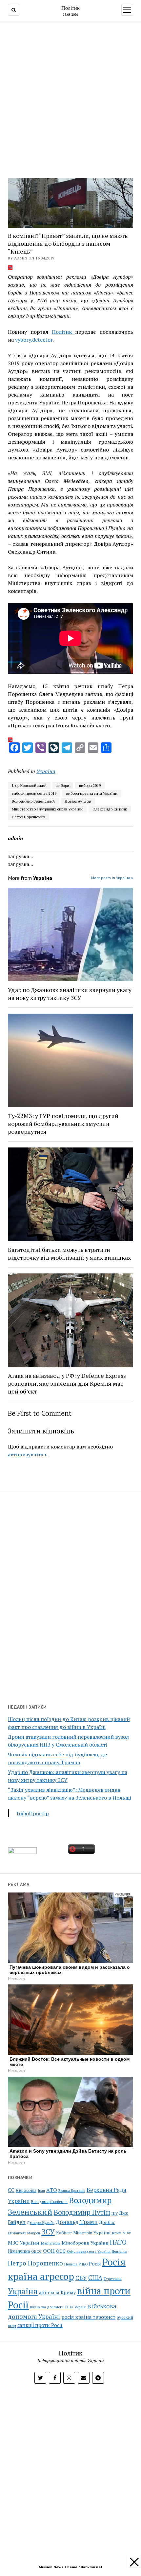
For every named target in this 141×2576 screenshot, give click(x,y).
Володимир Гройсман (49, 2202)
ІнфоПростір (33, 1813)
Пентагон (120, 2251)
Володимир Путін (82, 2212)
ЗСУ (48, 2232)
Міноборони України (85, 2243)
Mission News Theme (58, 2567)
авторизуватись (28, 1454)
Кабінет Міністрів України (83, 2233)
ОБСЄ (36, 2251)
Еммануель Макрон (24, 2233)
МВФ (127, 2233)
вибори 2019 (90, 785)
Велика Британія (72, 2191)
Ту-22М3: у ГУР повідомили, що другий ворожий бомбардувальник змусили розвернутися (63, 1124)
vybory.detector (34, 340)
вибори (63, 785)
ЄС (11, 2190)
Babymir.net (92, 2567)
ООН (49, 2251)
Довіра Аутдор (78, 801)
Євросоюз (26, 2190)
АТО (52, 2190)
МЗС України (24, 2243)
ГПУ (115, 2213)
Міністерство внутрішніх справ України (47, 809)
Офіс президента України (89, 2251)
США (95, 2277)
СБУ (81, 2278)
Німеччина (19, 2251)
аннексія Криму (57, 2292)
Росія (95, 2264)
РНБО (83, 2264)
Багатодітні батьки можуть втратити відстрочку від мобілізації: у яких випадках (69, 1253)
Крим (117, 2233)
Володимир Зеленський (33, 801)
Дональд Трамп (77, 2222)
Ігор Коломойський (29, 785)
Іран (41, 2191)
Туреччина (113, 2278)
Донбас (107, 2222)
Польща (71, 2264)
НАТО (118, 2242)
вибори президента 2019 (34, 793)
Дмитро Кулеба (41, 2222)
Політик (70, 8)
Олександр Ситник (110, 809)
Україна (46, 771)
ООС (61, 2251)
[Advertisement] (70, 98)
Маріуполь (50, 2243)
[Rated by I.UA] (22, 1852)
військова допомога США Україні (58, 2307)
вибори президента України (92, 793)
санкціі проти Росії (40, 2325)
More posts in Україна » (112, 878)
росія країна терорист (88, 2317)
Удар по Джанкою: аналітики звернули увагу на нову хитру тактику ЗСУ (70, 994)
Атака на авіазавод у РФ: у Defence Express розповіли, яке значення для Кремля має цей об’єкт (67, 1383)
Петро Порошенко (28, 817)
